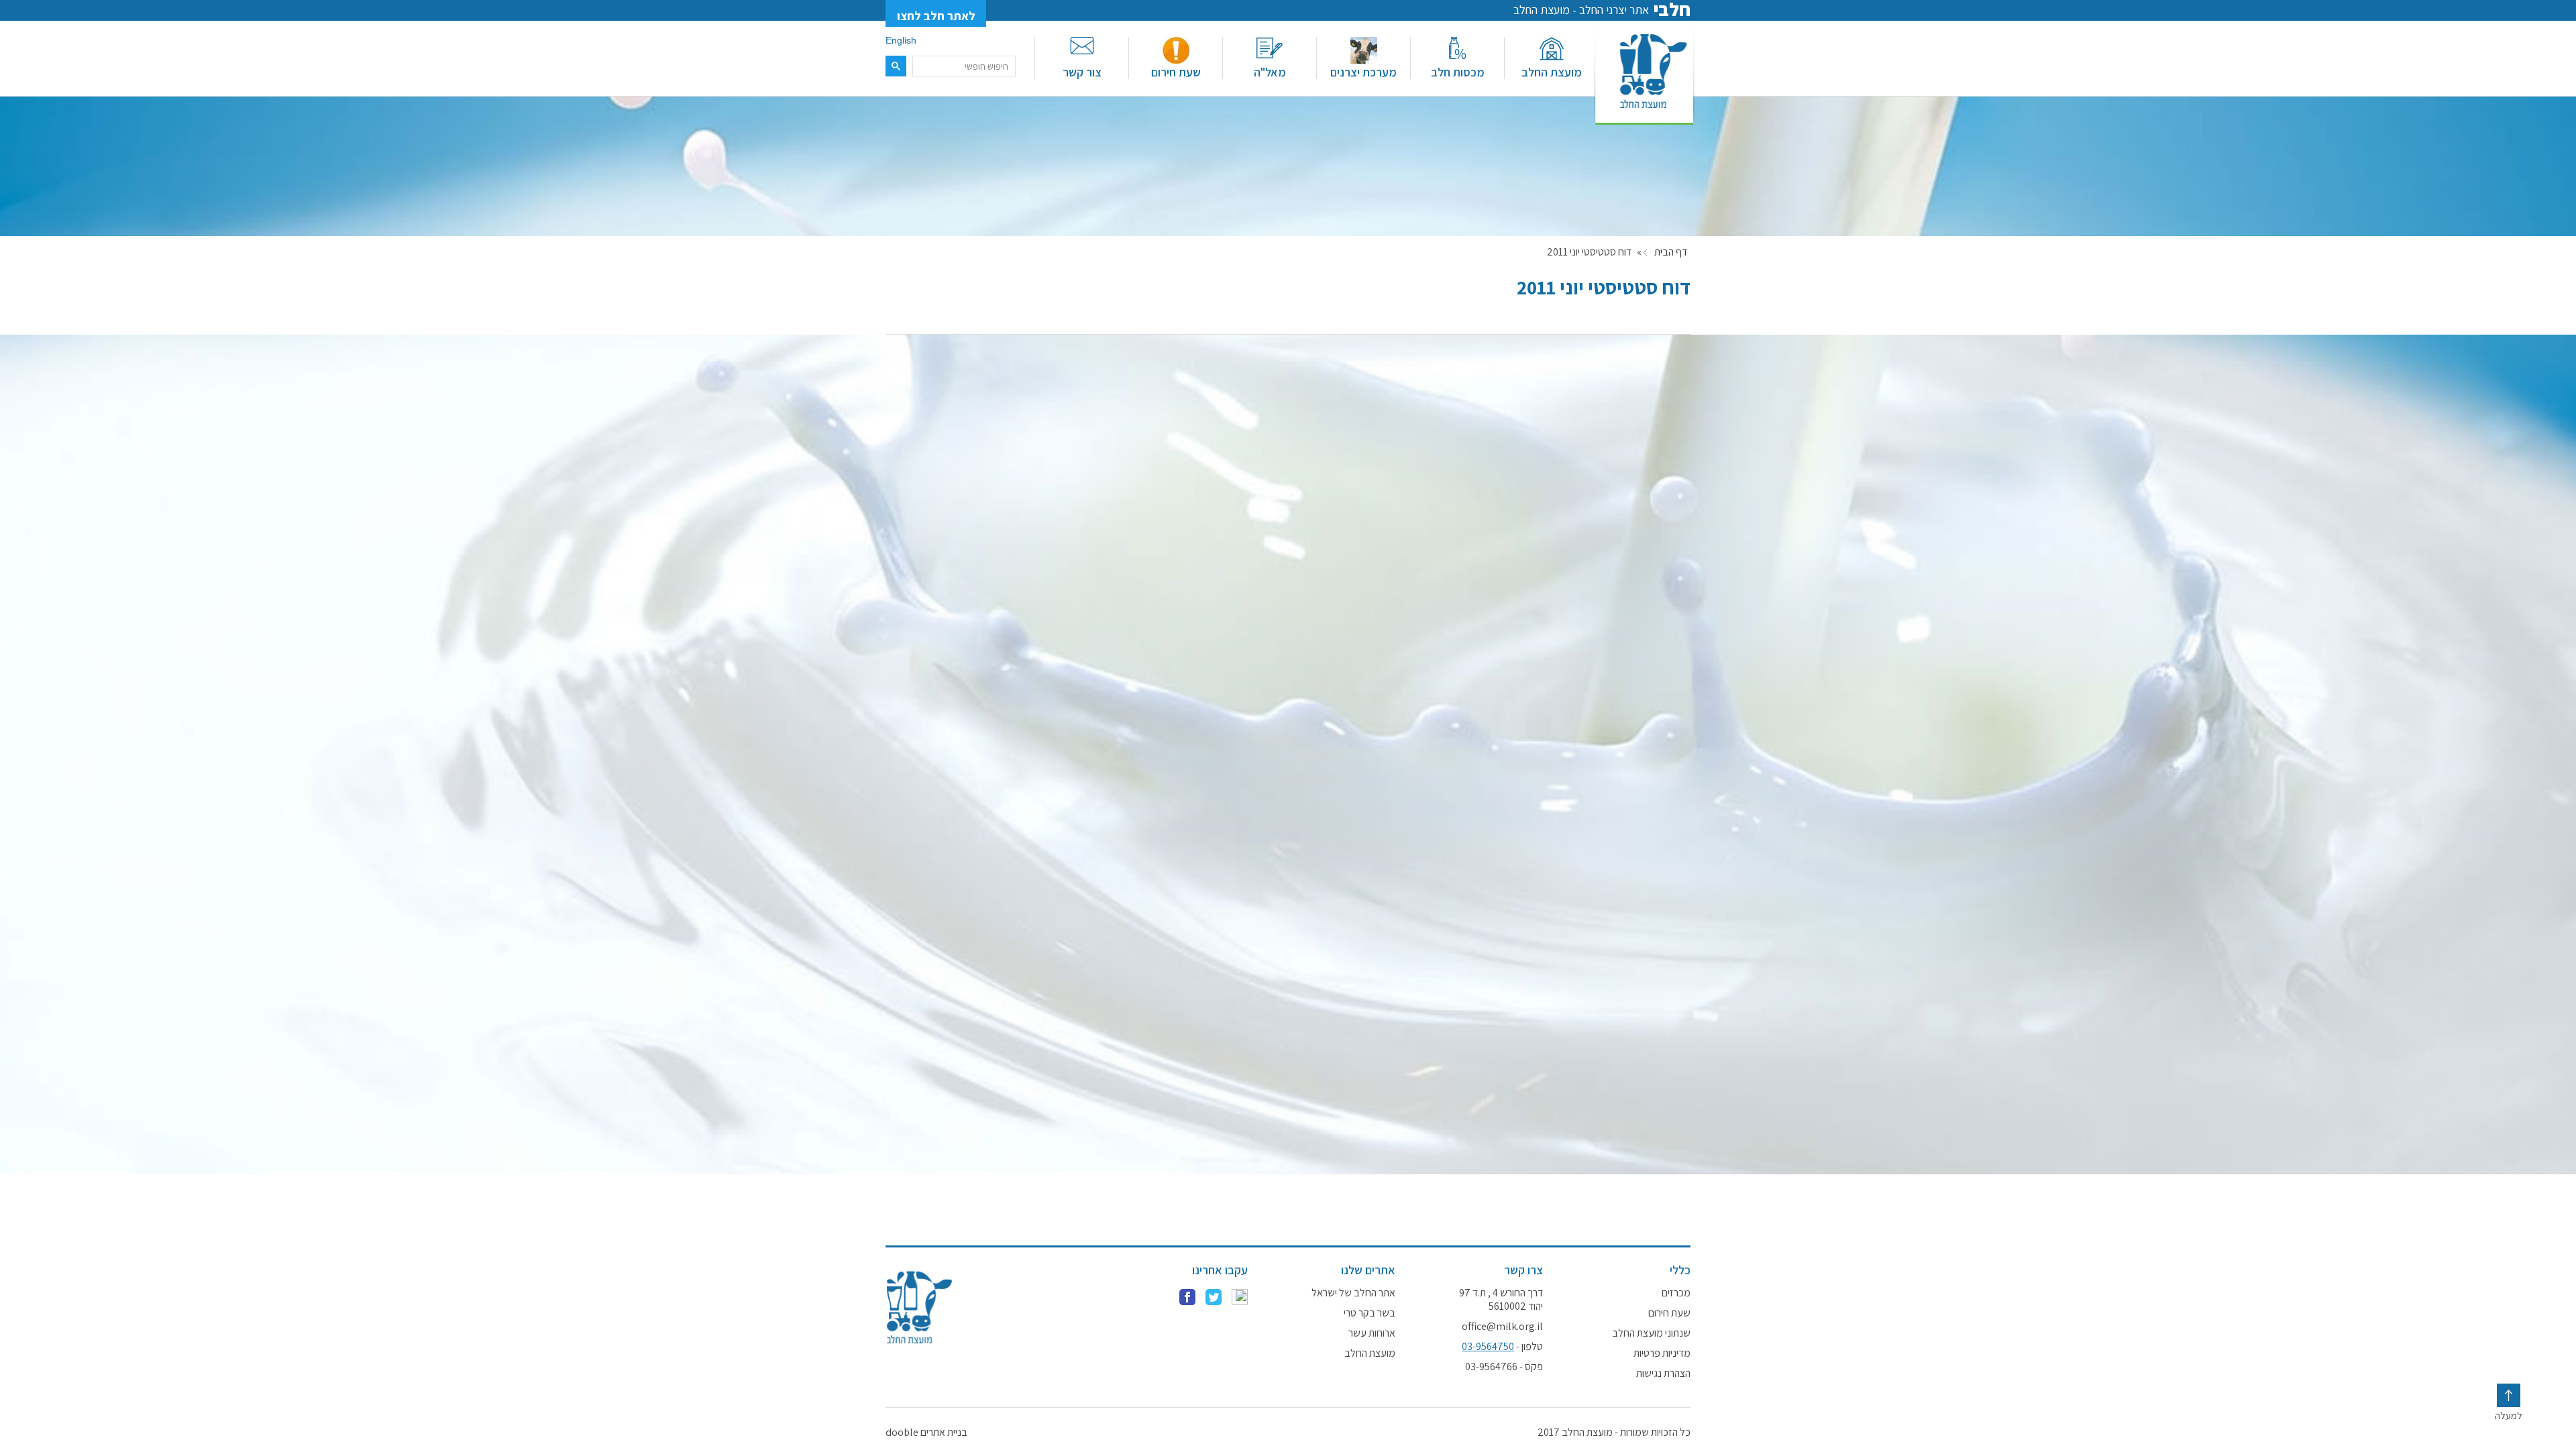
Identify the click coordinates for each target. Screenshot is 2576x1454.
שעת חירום (1176, 72)
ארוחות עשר (1372, 1333)
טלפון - (1502, 1347)
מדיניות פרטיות (1662, 1353)
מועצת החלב (1552, 72)
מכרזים (1676, 1293)
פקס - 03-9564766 (1504, 1367)
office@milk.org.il (1502, 1327)
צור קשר (1082, 72)
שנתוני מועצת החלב (1651, 1333)
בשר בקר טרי (1370, 1313)
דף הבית (1671, 252)
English (901, 40)
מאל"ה (1270, 72)
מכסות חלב (1458, 72)
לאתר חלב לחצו (936, 16)
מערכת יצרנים (1363, 72)
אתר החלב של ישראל (1353, 1293)
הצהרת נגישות (1663, 1374)
